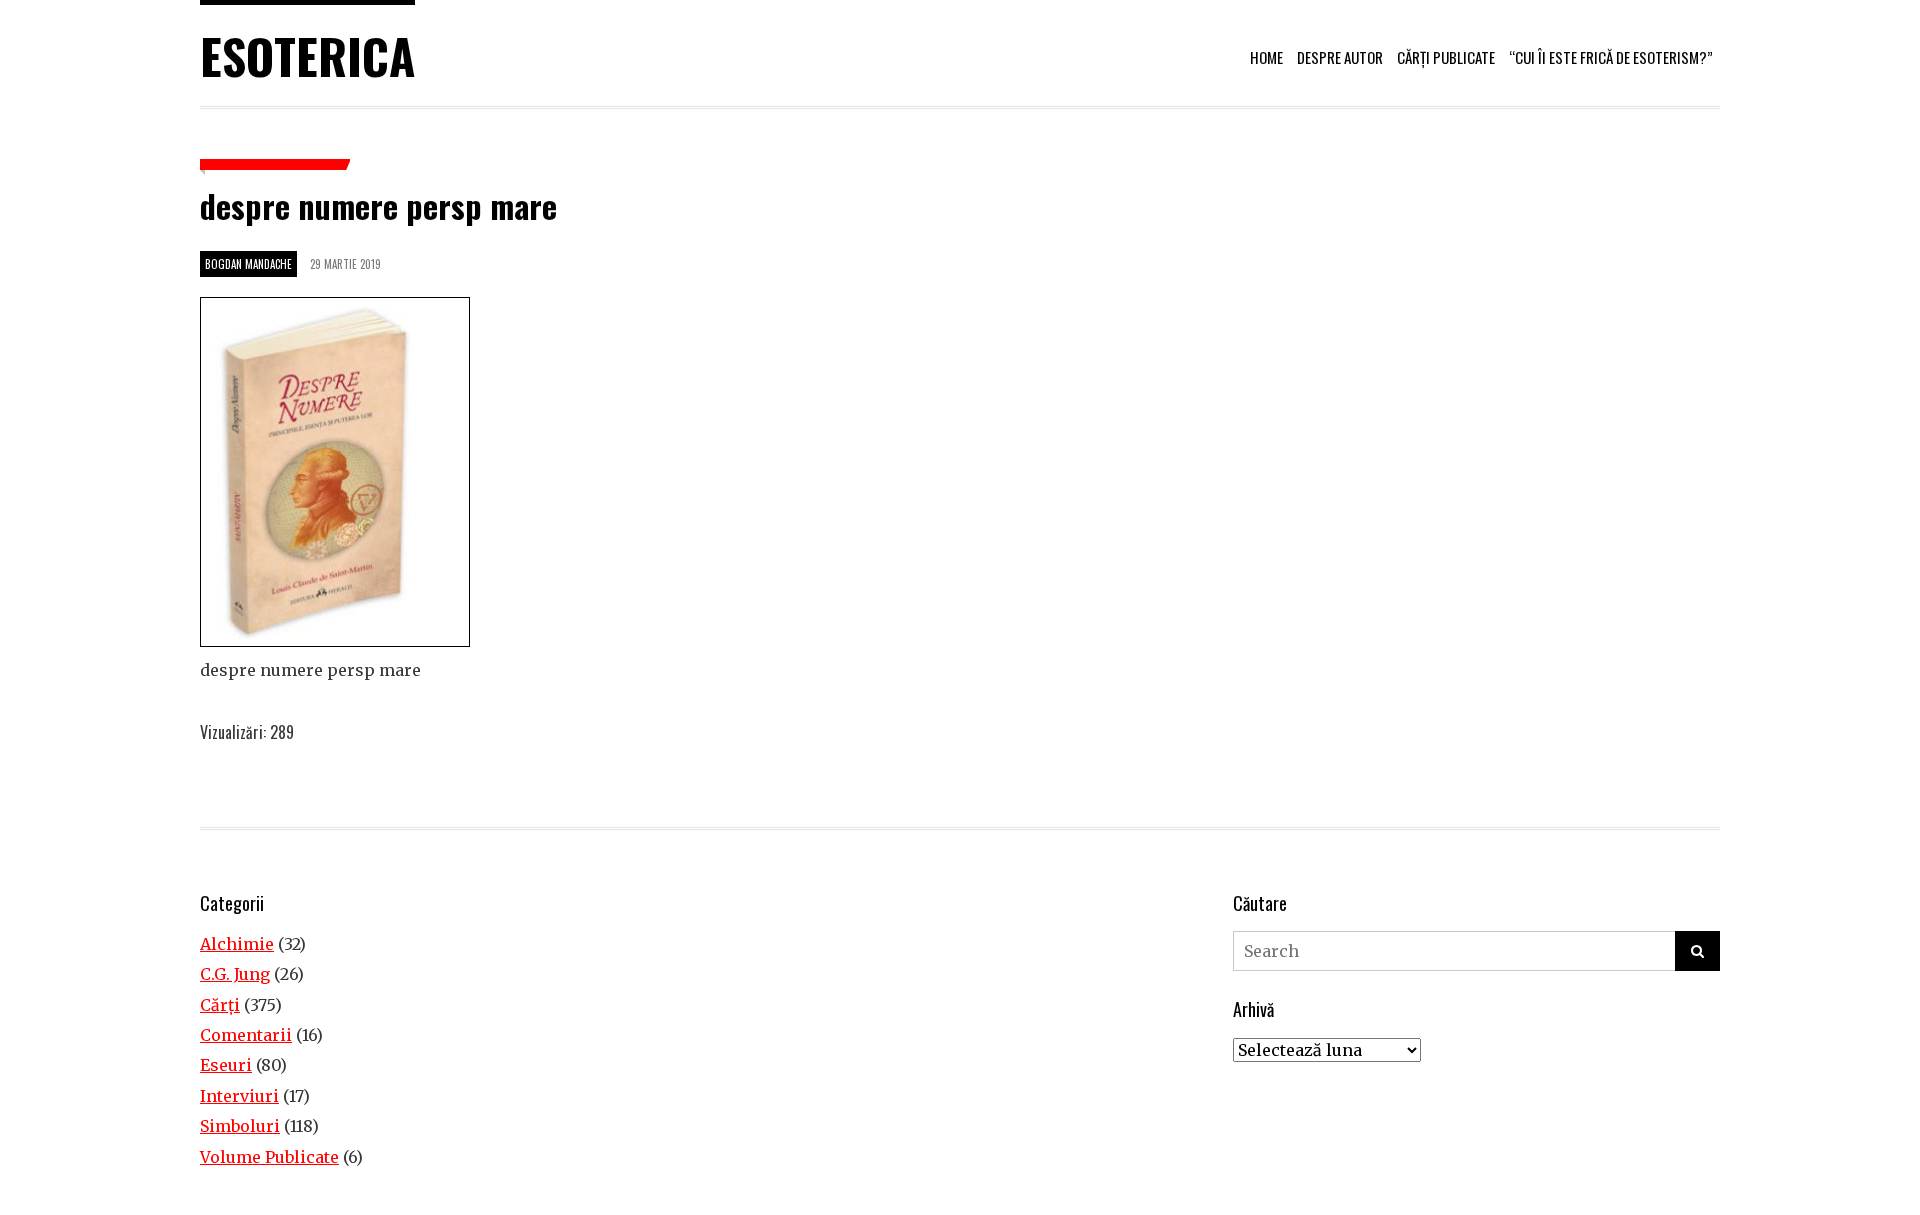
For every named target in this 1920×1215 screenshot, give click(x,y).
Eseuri (226, 1065)
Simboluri (240, 1126)
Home (1266, 57)
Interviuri (239, 1096)
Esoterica (307, 55)
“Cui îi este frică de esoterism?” (1611, 57)
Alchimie (237, 944)
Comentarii (246, 1035)
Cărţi (220, 1005)
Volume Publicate (269, 1157)
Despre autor (1340, 57)
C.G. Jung (235, 974)
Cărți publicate (1446, 57)
